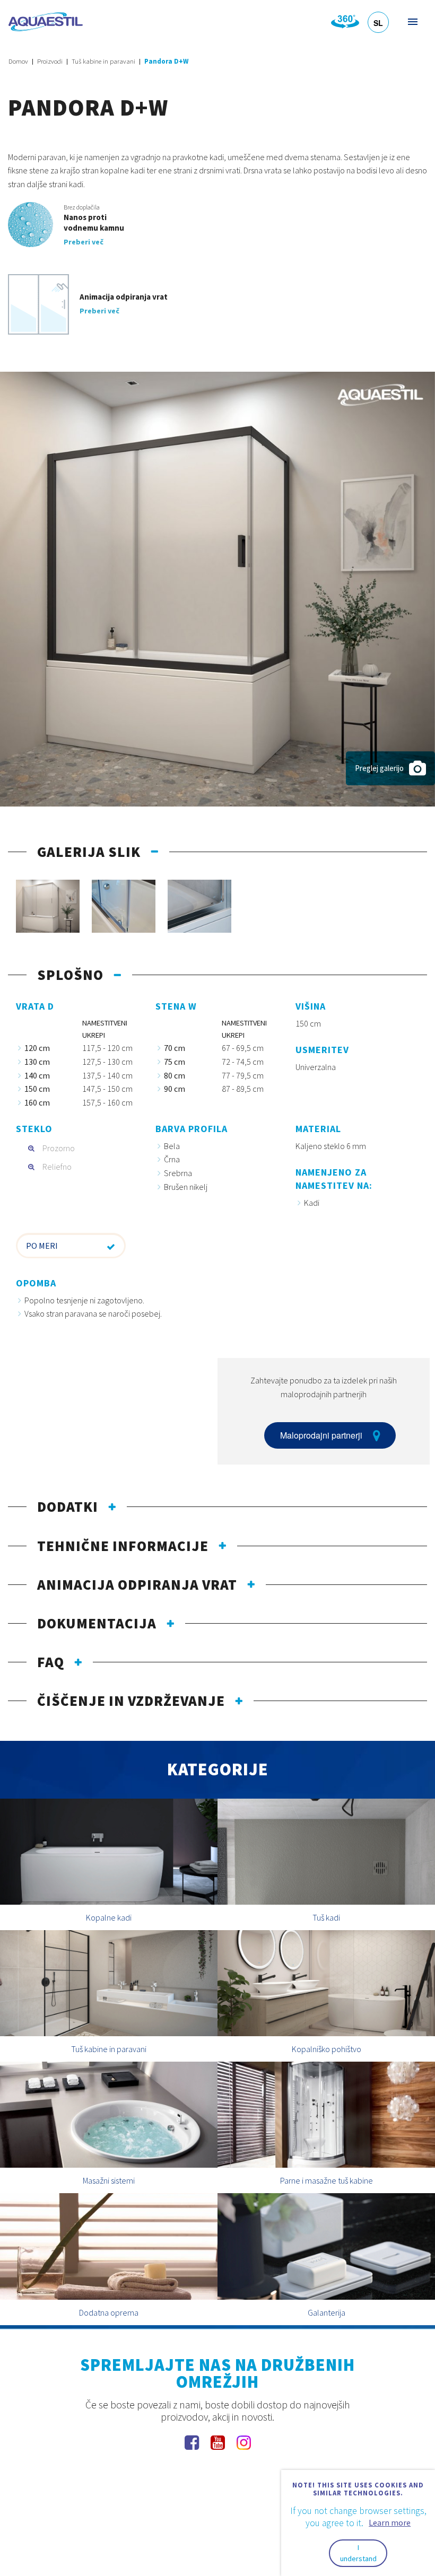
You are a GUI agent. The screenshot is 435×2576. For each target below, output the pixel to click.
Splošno (70, 975)
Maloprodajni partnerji (321, 1435)
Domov (18, 61)
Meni (412, 21)
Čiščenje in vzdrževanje (131, 1701)
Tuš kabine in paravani (103, 61)
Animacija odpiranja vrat (137, 1584)
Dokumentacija (97, 1623)
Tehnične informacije (123, 1546)
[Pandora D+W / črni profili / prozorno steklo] (217, 588)
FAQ (51, 1662)
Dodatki (68, 1506)
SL (378, 23)
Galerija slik (89, 852)
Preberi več (84, 242)
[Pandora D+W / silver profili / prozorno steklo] (48, 906)
